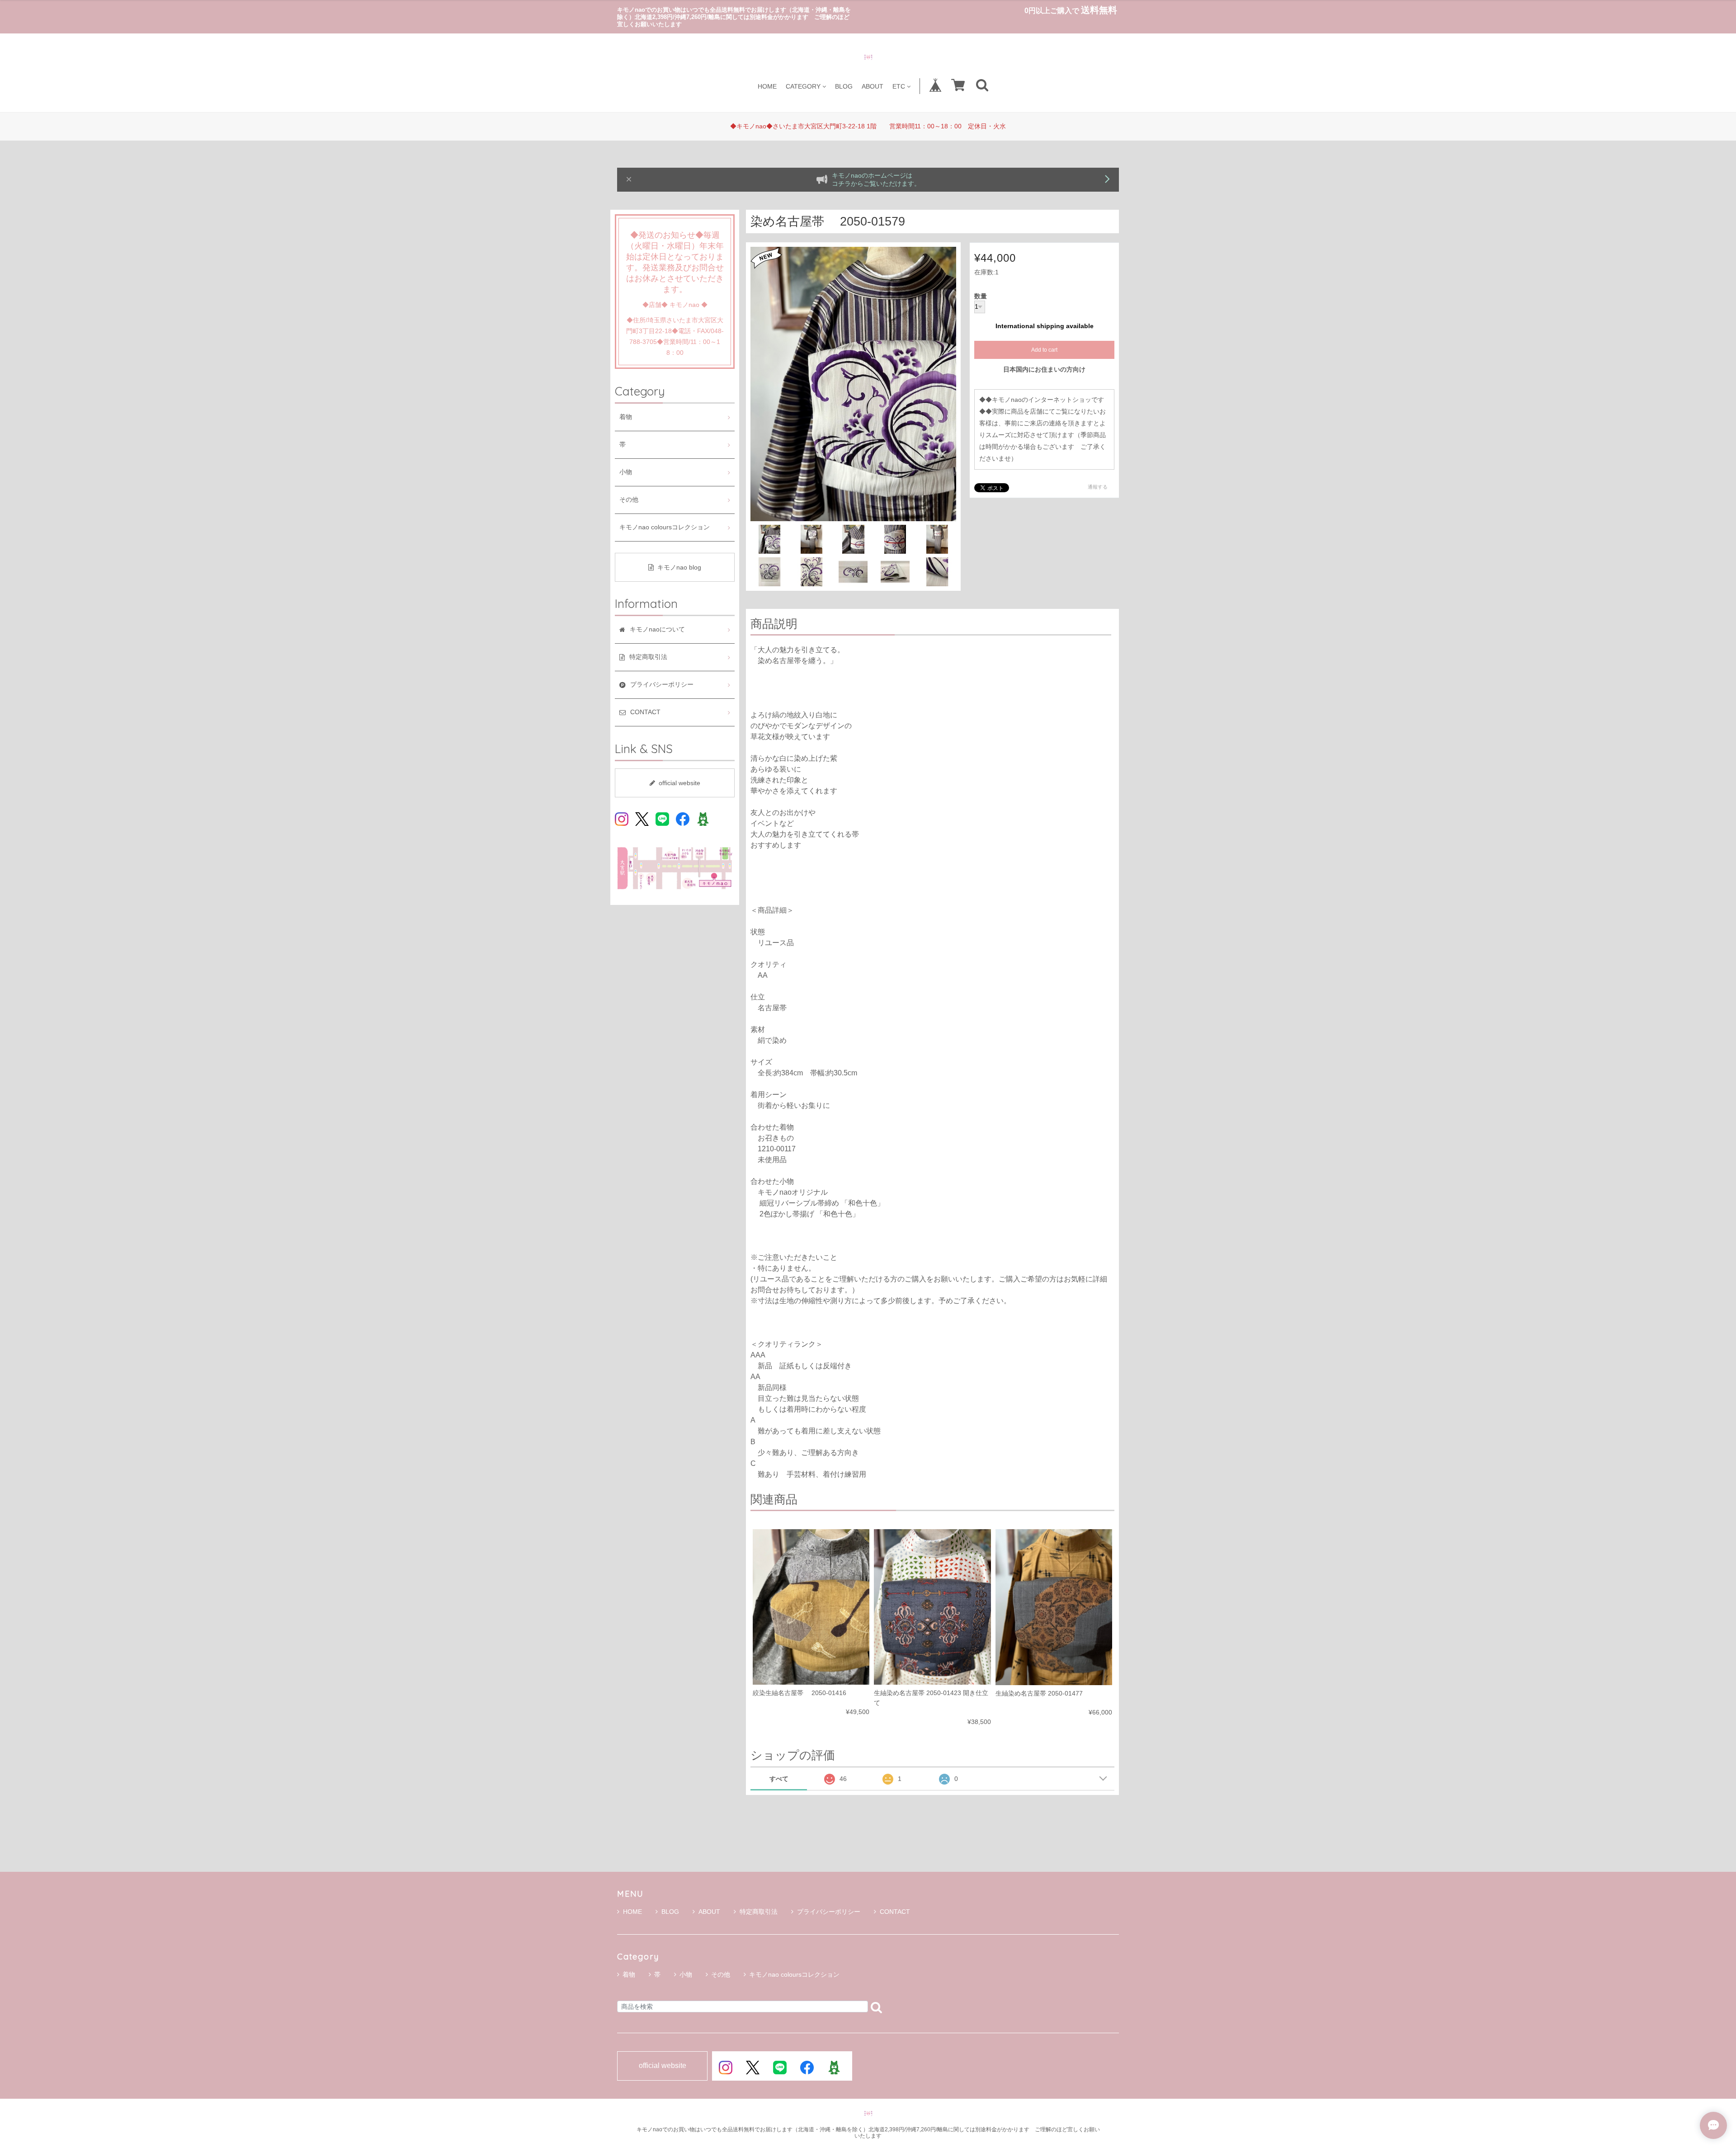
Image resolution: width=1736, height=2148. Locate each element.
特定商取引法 (759, 1912)
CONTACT (895, 1912)
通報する (1098, 487)
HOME (767, 86)
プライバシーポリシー (829, 1912)
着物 (626, 417)
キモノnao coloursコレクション (671, 527)
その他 (629, 500)
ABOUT (873, 86)
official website (679, 783)
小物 (626, 472)
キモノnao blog (679, 567)
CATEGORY (803, 86)
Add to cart (1044, 350)
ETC (899, 86)
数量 (981, 297)
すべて (779, 1779)
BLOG (844, 86)
